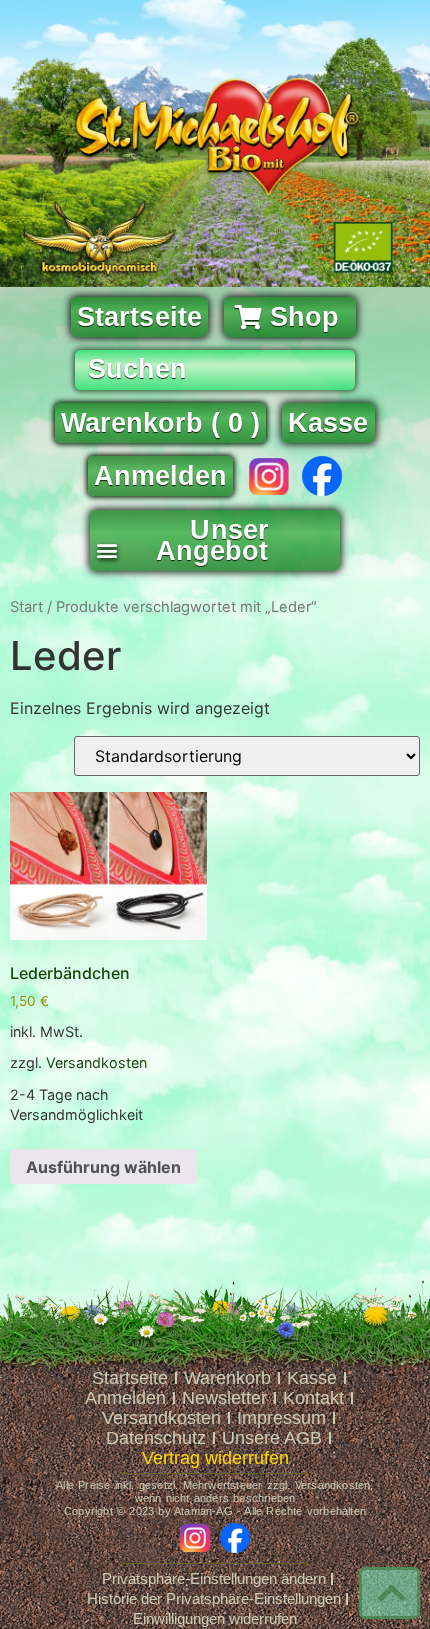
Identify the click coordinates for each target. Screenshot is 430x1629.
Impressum (281, 1418)
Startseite (130, 1378)
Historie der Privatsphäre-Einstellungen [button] (214, 1598)
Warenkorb (227, 1378)
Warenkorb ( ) (160, 423)
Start (26, 607)
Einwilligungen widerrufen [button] (215, 1618)
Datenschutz (156, 1438)
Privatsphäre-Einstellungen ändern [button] (214, 1578)
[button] (106, 544)
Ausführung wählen (103, 1167)
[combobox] (215, 370)
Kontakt (313, 1398)
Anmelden (160, 476)
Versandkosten (96, 1062)
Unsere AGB (272, 1438)
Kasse (312, 1378)
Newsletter (224, 1398)
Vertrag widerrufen (215, 1458)
